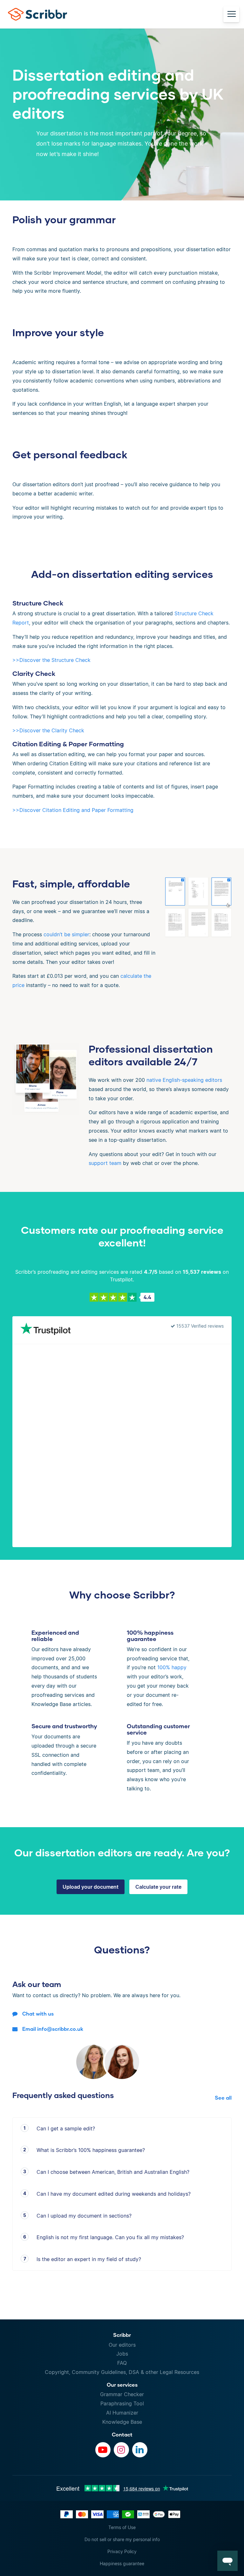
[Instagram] (121, 2450)
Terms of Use (122, 2527)
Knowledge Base (122, 2422)
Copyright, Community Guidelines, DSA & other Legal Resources (122, 2372)
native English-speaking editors (184, 1080)
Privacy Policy (122, 2551)
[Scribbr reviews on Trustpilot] (45, 1330)
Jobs (122, 2354)
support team (105, 1163)
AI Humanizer (122, 2413)
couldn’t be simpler (66, 934)
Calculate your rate (158, 1887)
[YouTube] (103, 2450)
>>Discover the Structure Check (51, 660)
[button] (227, 2561)
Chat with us (38, 2014)
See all (223, 2098)
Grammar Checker (122, 2394)
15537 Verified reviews (199, 1326)
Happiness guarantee (122, 2563)
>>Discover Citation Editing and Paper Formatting (73, 810)
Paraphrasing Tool (122, 2403)
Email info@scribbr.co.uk (53, 2029)
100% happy (172, 1667)
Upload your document (91, 1887)
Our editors (122, 2345)
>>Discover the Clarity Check (48, 730)
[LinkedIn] (140, 2450)
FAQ (122, 2363)
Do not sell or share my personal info (122, 2539)
